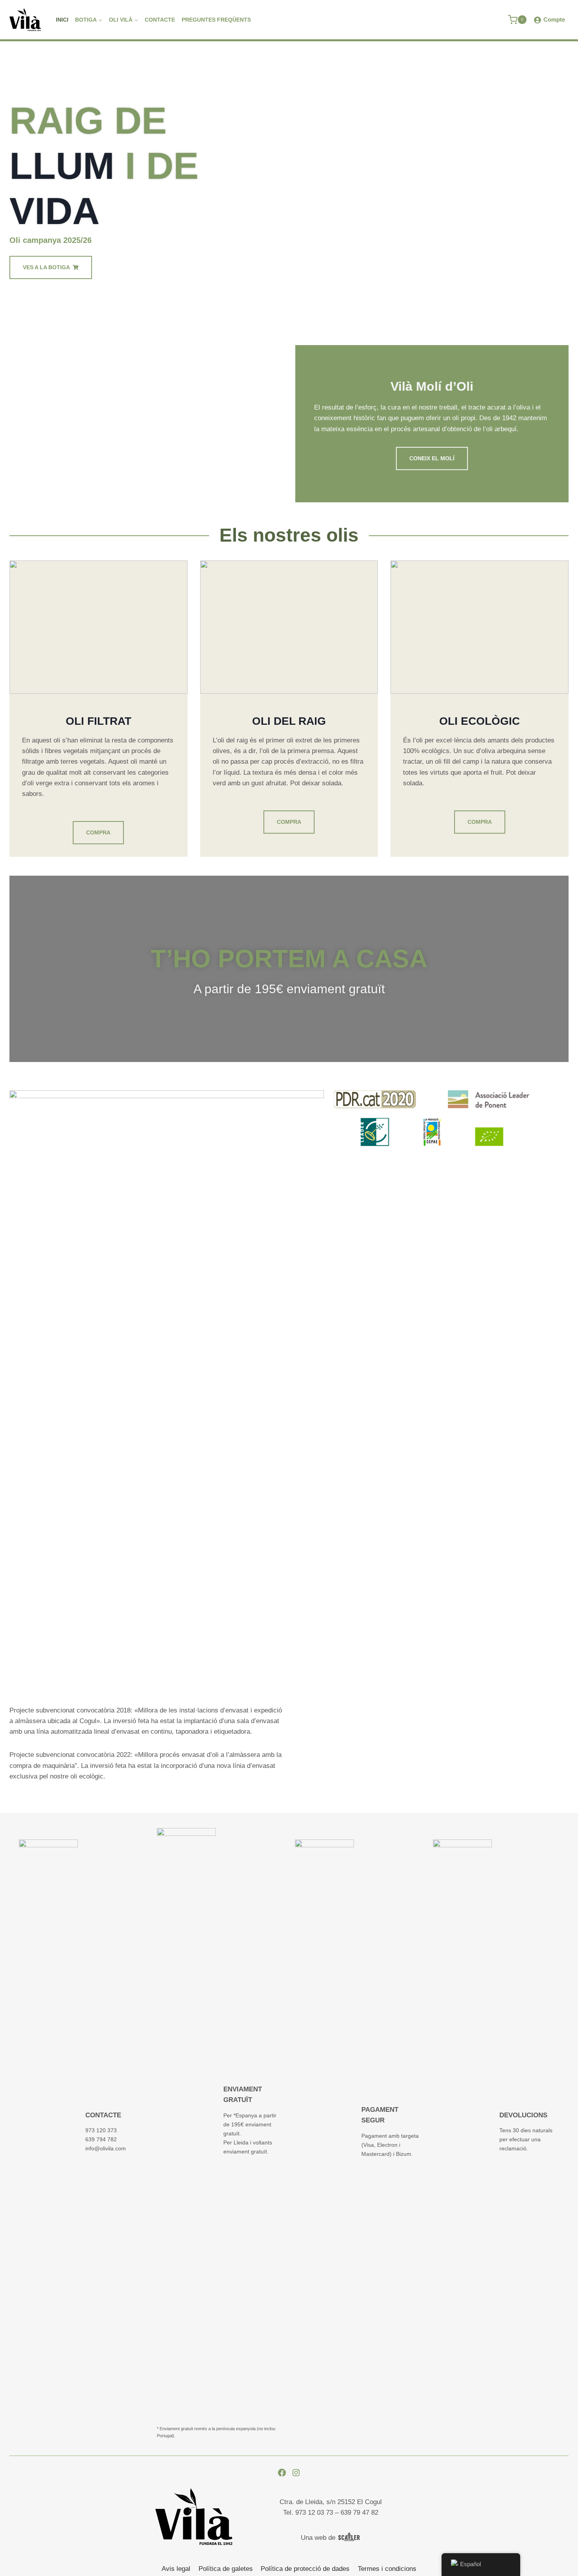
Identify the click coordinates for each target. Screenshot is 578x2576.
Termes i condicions (387, 2569)
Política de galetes (226, 2569)
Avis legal (176, 2569)
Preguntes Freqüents (216, 20)
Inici (62, 20)
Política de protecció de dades (305, 2569)
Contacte (160, 20)
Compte (554, 19)
